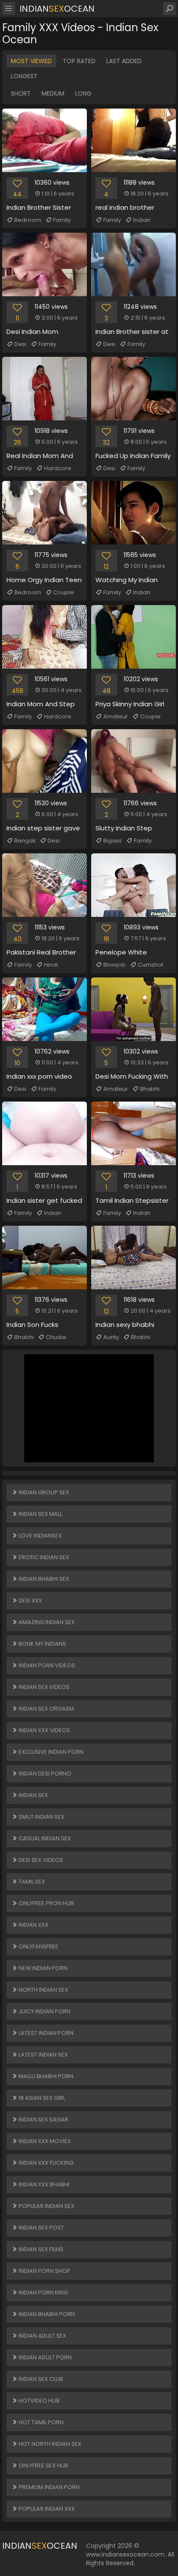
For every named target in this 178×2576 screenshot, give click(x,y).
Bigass (113, 841)
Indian (142, 220)
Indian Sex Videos (43, 1687)
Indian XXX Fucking (45, 2163)
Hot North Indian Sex (49, 2444)
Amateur (116, 716)
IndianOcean (57, 9)
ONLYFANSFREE (38, 1946)
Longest (24, 76)
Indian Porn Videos (46, 1665)
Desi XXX (30, 1600)
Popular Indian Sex (46, 2206)
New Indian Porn (42, 1968)
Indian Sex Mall (40, 1514)
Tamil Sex (31, 1882)
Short (21, 93)
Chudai (56, 1337)
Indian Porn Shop (44, 2271)
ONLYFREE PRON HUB (46, 1903)
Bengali (25, 841)
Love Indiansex (40, 1536)
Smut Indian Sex (41, 1817)
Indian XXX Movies (44, 2141)
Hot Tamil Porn (40, 2422)
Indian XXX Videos (44, 1730)
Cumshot (151, 965)
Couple (64, 592)
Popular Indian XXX (46, 2509)
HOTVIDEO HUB (38, 2401)
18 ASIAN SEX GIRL (41, 2098)
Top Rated (79, 61)
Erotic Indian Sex (43, 1557)
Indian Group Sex (43, 1492)
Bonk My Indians (42, 1644)
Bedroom (28, 220)
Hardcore (58, 468)
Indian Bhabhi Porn (46, 2314)
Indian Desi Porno (44, 1773)
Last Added (124, 61)
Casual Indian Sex (44, 1838)
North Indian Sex (43, 1990)
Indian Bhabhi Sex (43, 1579)
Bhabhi (150, 1089)
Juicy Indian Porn (44, 2011)
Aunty (111, 1337)
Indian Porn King (43, 2292)
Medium (53, 93)
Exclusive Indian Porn (50, 1752)
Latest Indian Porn (45, 2033)
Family (62, 220)
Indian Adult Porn (44, 2357)
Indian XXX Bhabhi (43, 2184)
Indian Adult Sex (42, 2336)
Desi (20, 344)
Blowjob (114, 965)
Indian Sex (33, 1795)
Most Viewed (31, 61)
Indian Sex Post (41, 2228)
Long (83, 93)
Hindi (51, 965)
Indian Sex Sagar (43, 2119)
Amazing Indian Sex (46, 1622)
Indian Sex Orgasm (46, 1709)
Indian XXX (33, 1925)
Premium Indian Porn (48, 2487)
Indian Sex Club (40, 2379)
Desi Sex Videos (40, 1860)
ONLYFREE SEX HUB (43, 2465)
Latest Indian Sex (43, 2055)
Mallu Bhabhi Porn (45, 2076)
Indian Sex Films (40, 2249)
